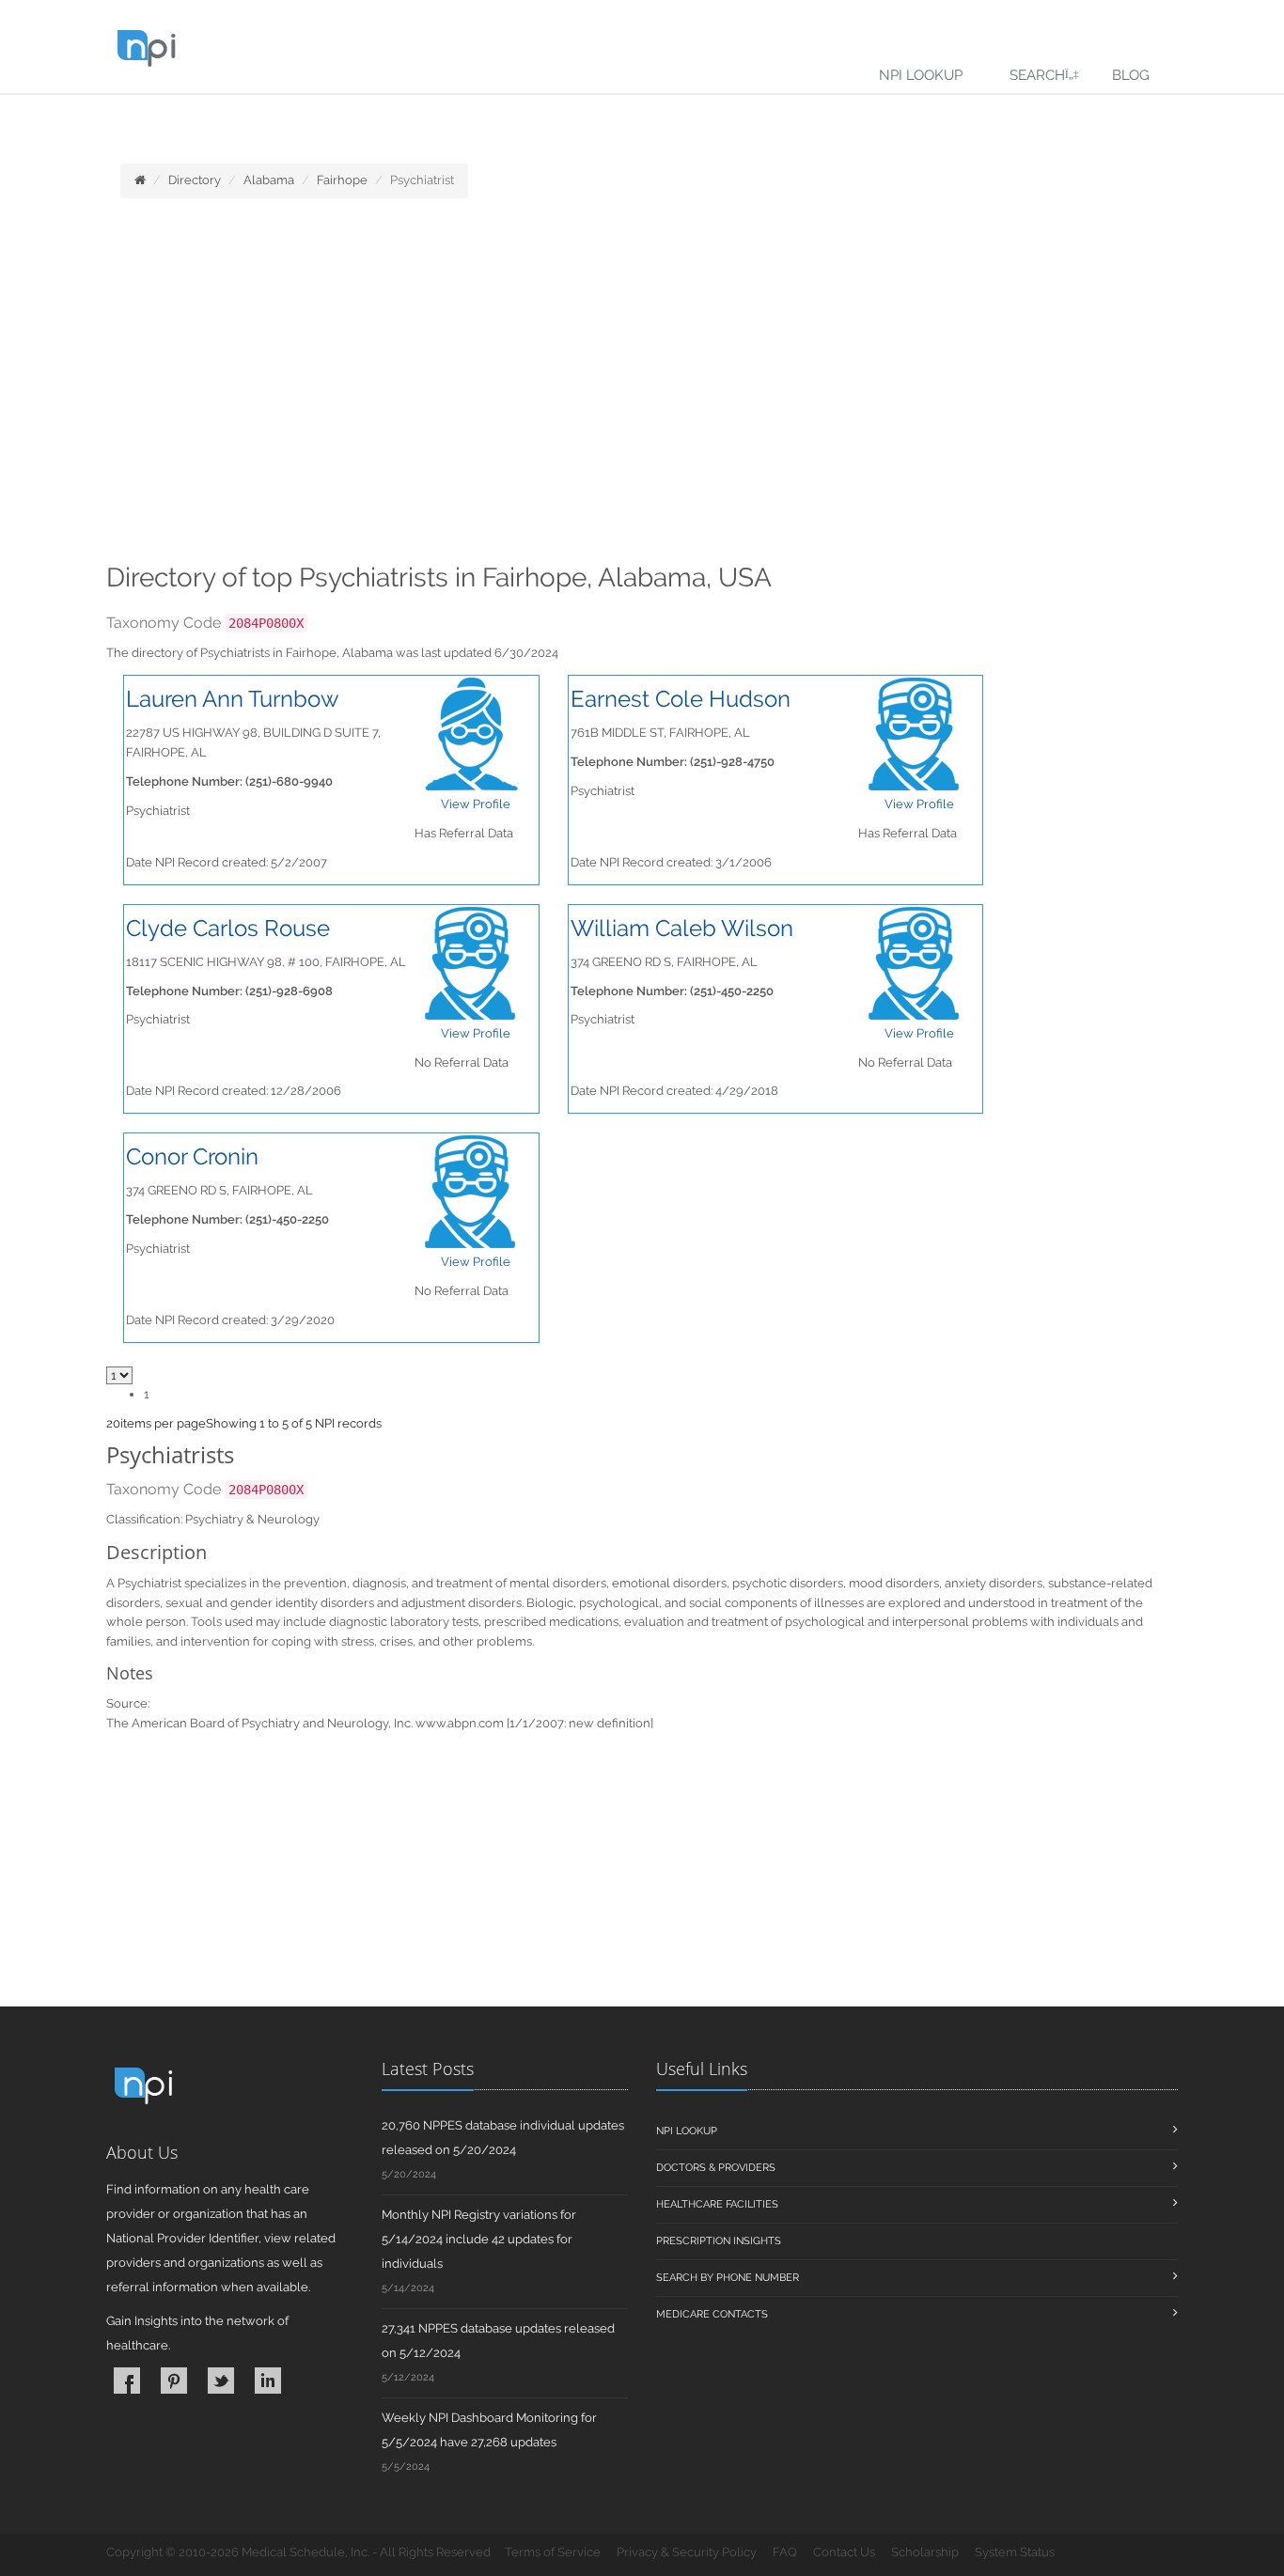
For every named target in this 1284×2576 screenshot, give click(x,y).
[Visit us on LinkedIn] (268, 2381)
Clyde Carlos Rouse (228, 928)
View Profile (476, 804)
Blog (1131, 75)
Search (1037, 75)
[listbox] (113, 1423)
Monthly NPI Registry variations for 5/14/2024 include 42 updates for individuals (479, 2239)
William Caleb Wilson (682, 928)
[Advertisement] (642, 386)
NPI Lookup (921, 75)
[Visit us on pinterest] (174, 2381)
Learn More (414, 119)
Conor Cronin (192, 1156)
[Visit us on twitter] (221, 2381)
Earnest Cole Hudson (681, 699)
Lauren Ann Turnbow (233, 699)
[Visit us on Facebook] (127, 2381)
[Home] (140, 180)
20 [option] (113, 1423)
